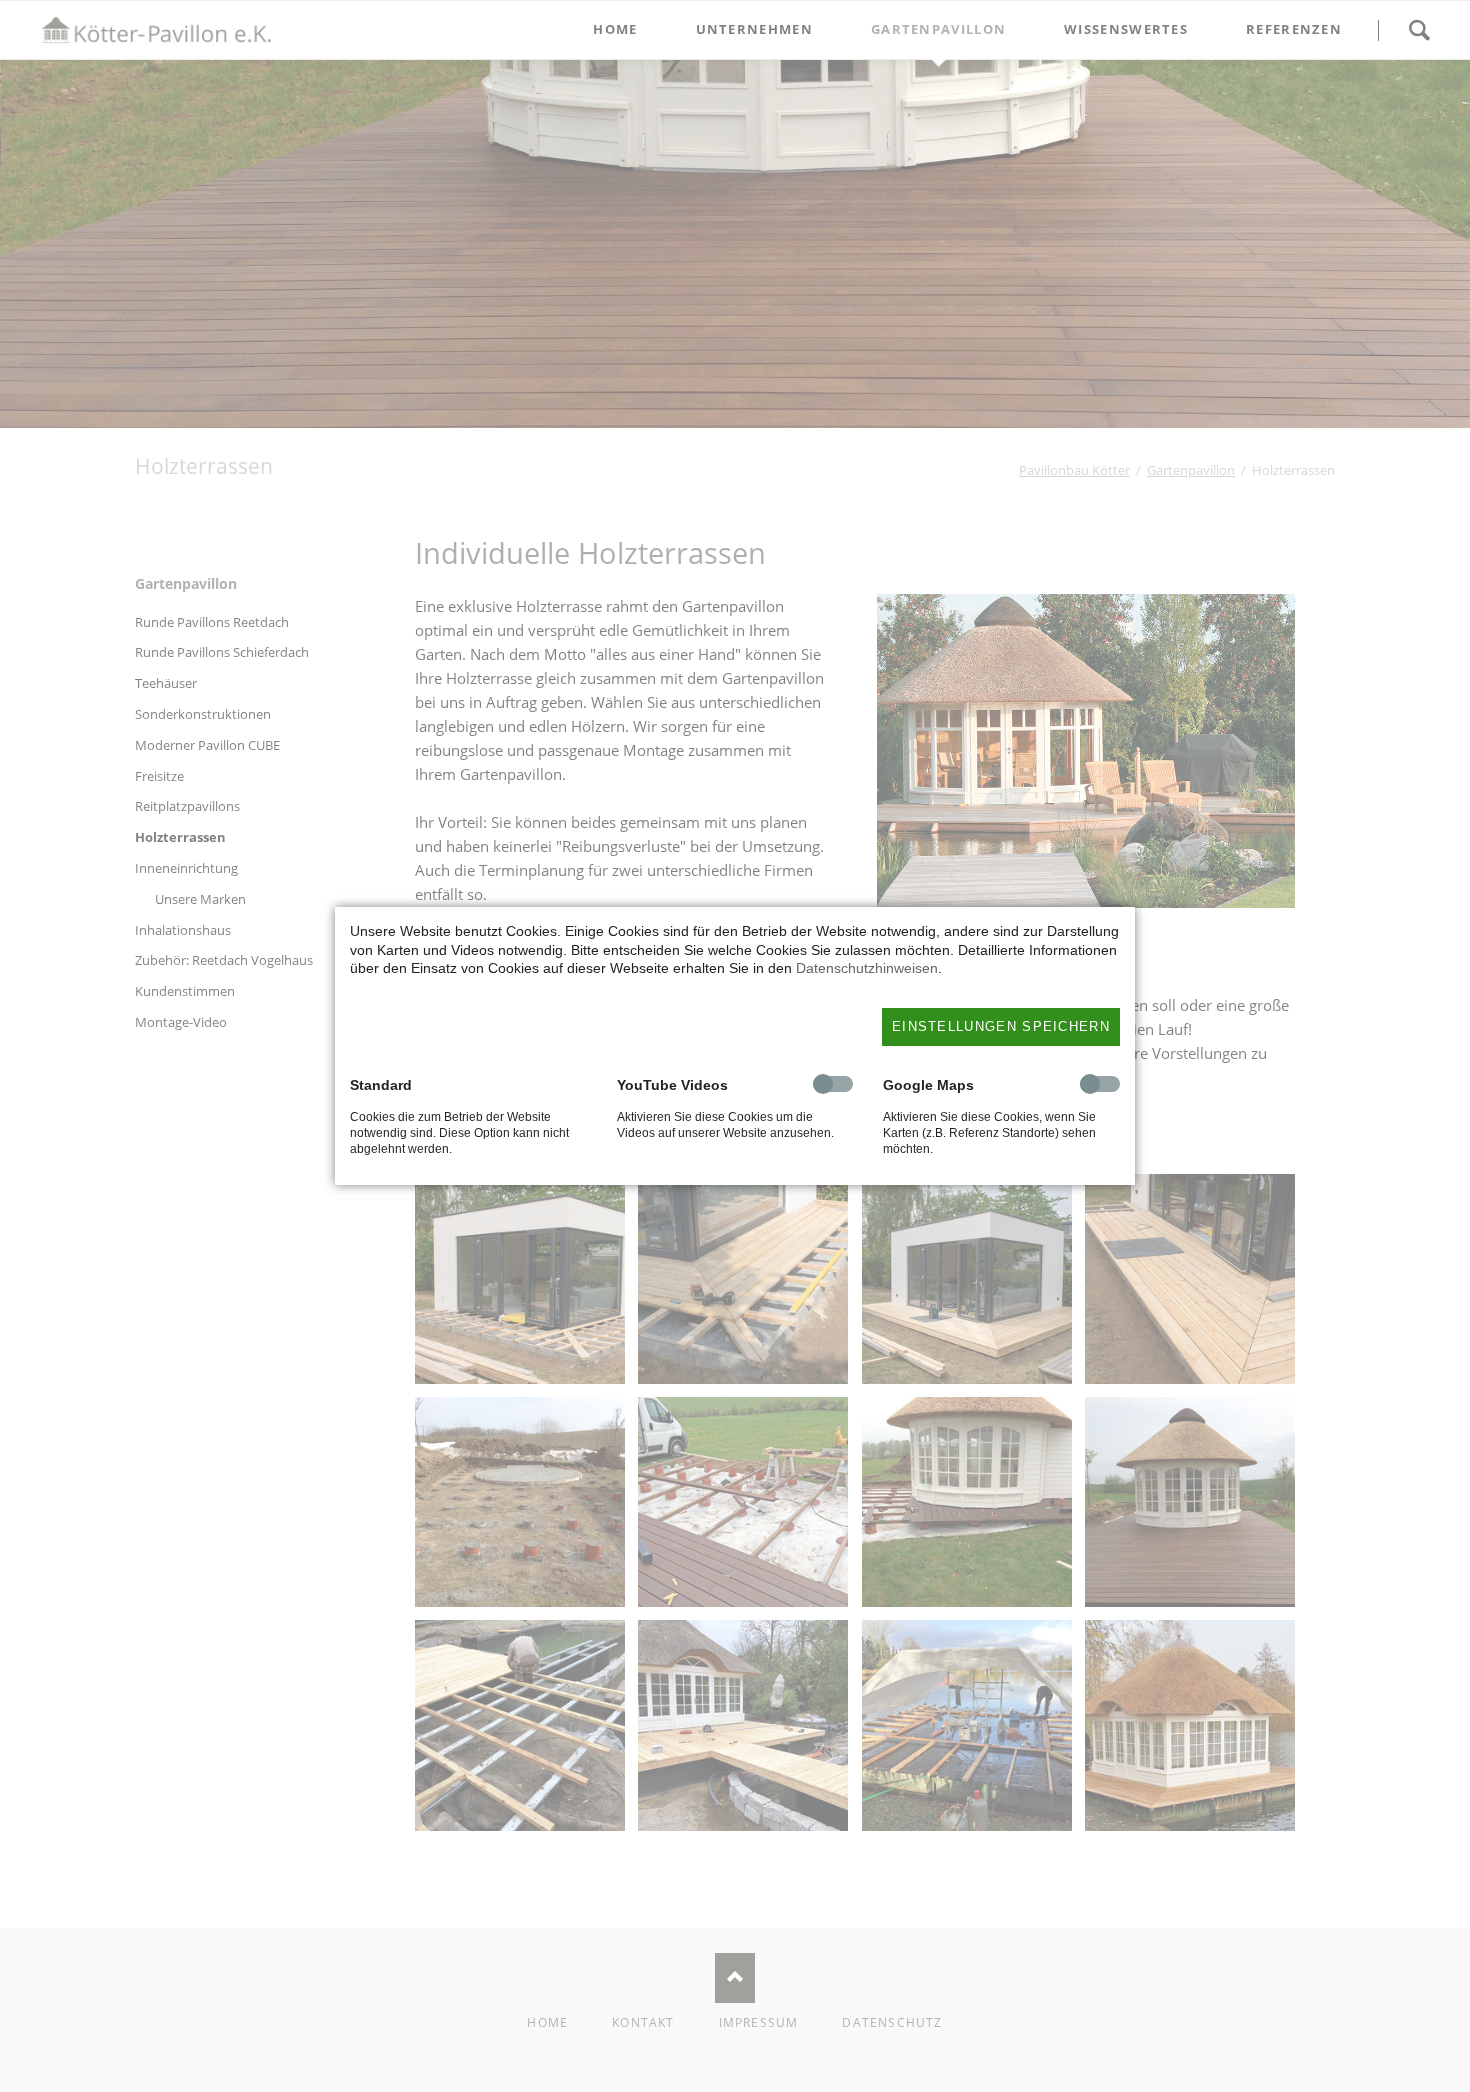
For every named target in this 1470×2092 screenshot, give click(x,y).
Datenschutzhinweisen (867, 968)
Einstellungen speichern (1001, 1026)
